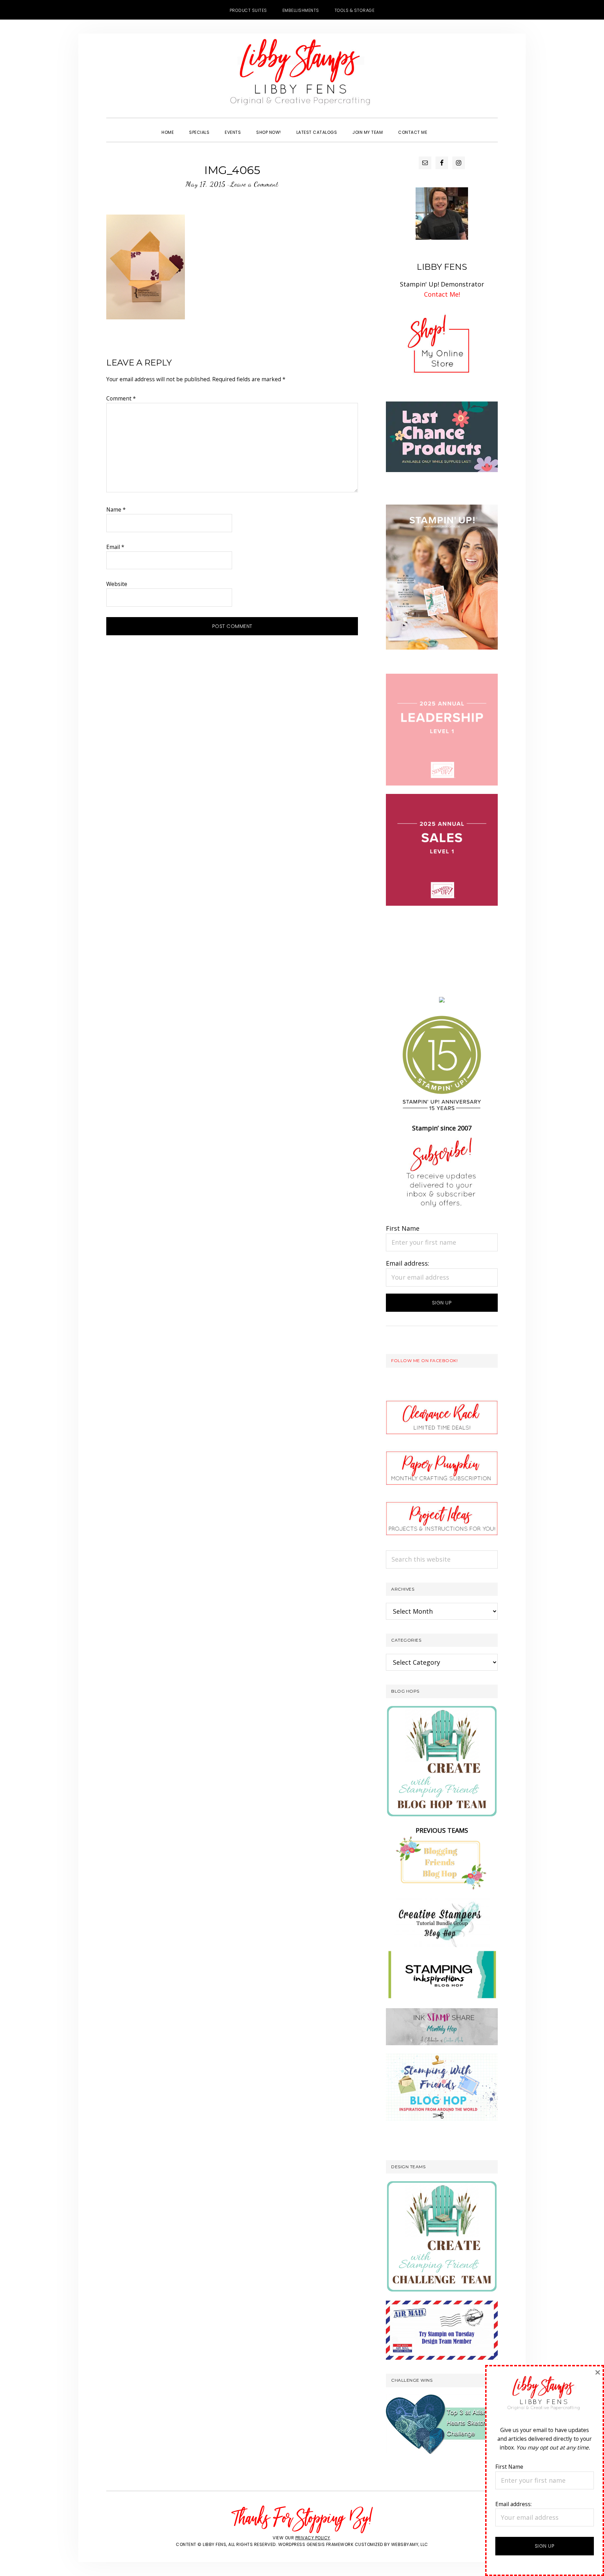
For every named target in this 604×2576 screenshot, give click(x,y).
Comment (121, 398)
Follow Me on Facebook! (424, 1361)
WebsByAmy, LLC (410, 2544)
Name (116, 509)
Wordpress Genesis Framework (316, 2544)
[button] (443, 126)
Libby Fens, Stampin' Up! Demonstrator (302, 75)
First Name (403, 1228)
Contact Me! (442, 294)
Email (115, 547)
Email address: (408, 1263)
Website (117, 584)
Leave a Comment (254, 184)
